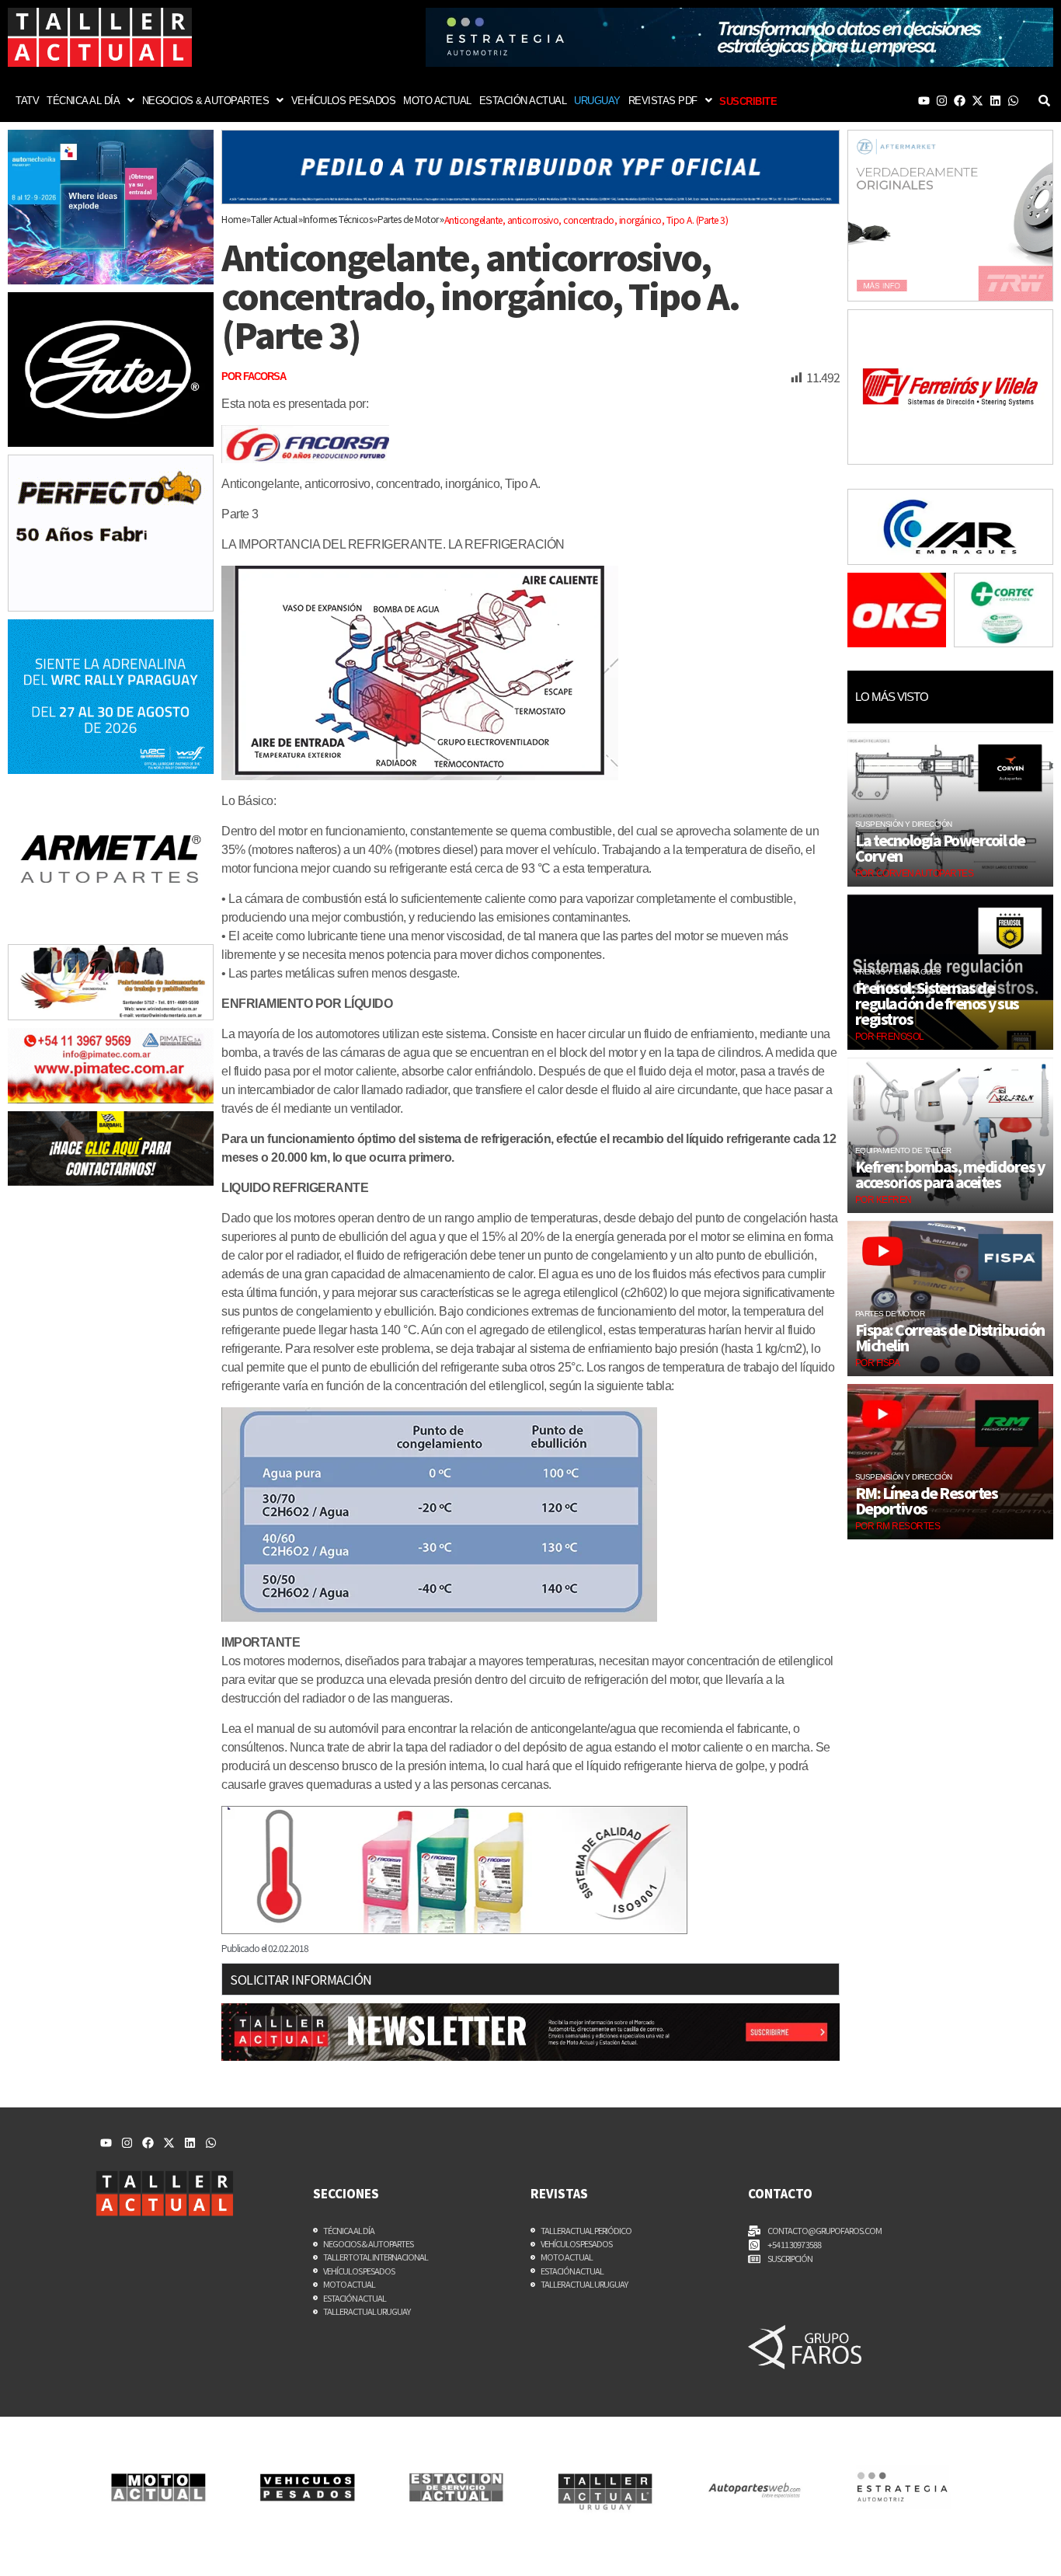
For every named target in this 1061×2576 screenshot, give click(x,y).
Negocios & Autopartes (206, 101)
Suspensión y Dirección (904, 824)
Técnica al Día (83, 101)
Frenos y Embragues (898, 972)
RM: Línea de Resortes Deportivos (927, 1501)
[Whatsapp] (1013, 101)
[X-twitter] (978, 101)
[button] (90, 101)
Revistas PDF (663, 101)
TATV (27, 101)
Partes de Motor (890, 1314)
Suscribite (748, 101)
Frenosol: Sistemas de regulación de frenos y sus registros (937, 1003)
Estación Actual (523, 101)
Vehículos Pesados (344, 101)
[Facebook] (960, 101)
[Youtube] (924, 101)
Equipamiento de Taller (903, 1150)
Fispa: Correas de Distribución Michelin (950, 1337)
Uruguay (597, 101)
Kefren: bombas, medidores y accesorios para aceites (950, 1174)
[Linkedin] (995, 101)
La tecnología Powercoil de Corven (940, 848)
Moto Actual (437, 101)
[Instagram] (942, 101)
